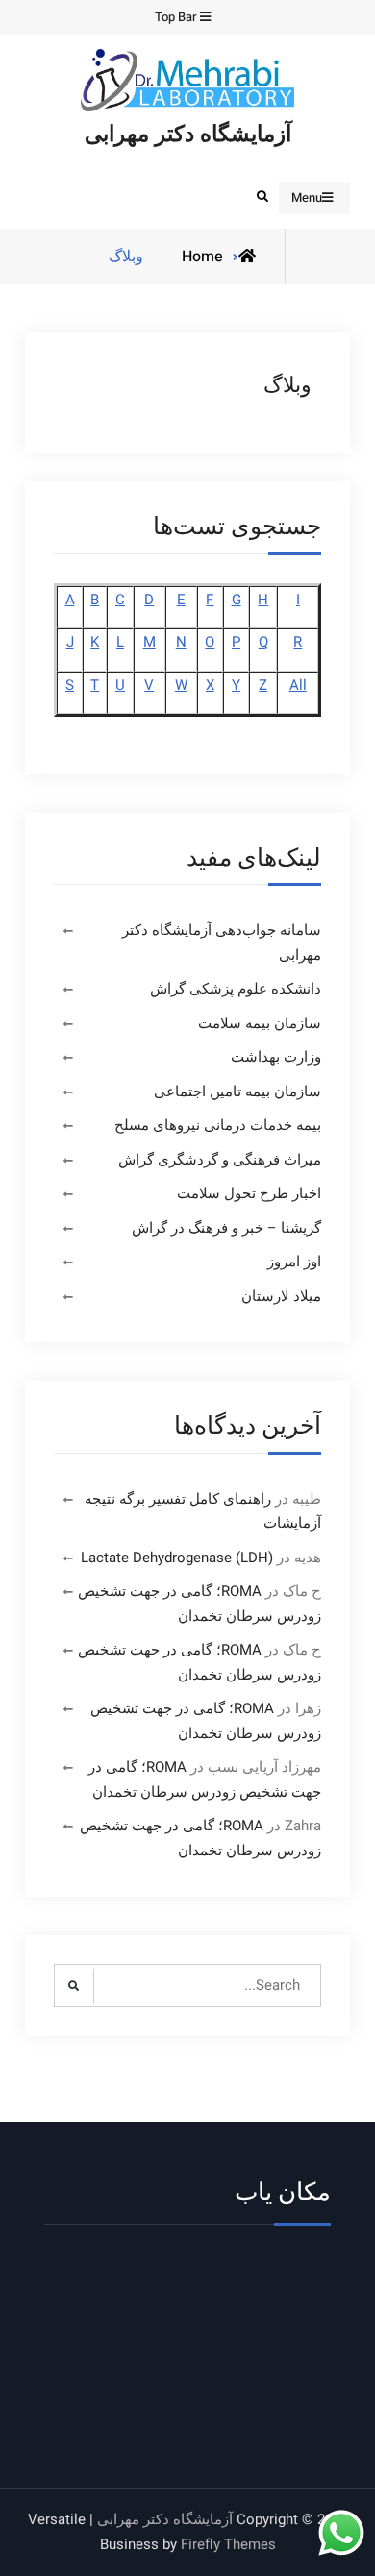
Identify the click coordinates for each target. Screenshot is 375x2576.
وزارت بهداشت (276, 1057)
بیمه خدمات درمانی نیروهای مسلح (218, 1125)
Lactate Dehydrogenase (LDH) (177, 1558)
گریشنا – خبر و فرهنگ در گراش (226, 1228)
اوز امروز (294, 1262)
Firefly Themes (228, 2544)
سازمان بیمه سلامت (260, 1023)
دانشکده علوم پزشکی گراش (236, 989)
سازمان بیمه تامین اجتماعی (237, 1092)
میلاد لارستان (281, 1296)
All (298, 685)
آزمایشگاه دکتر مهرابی (188, 135)
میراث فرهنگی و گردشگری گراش (220, 1160)
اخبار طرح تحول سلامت (249, 1193)
